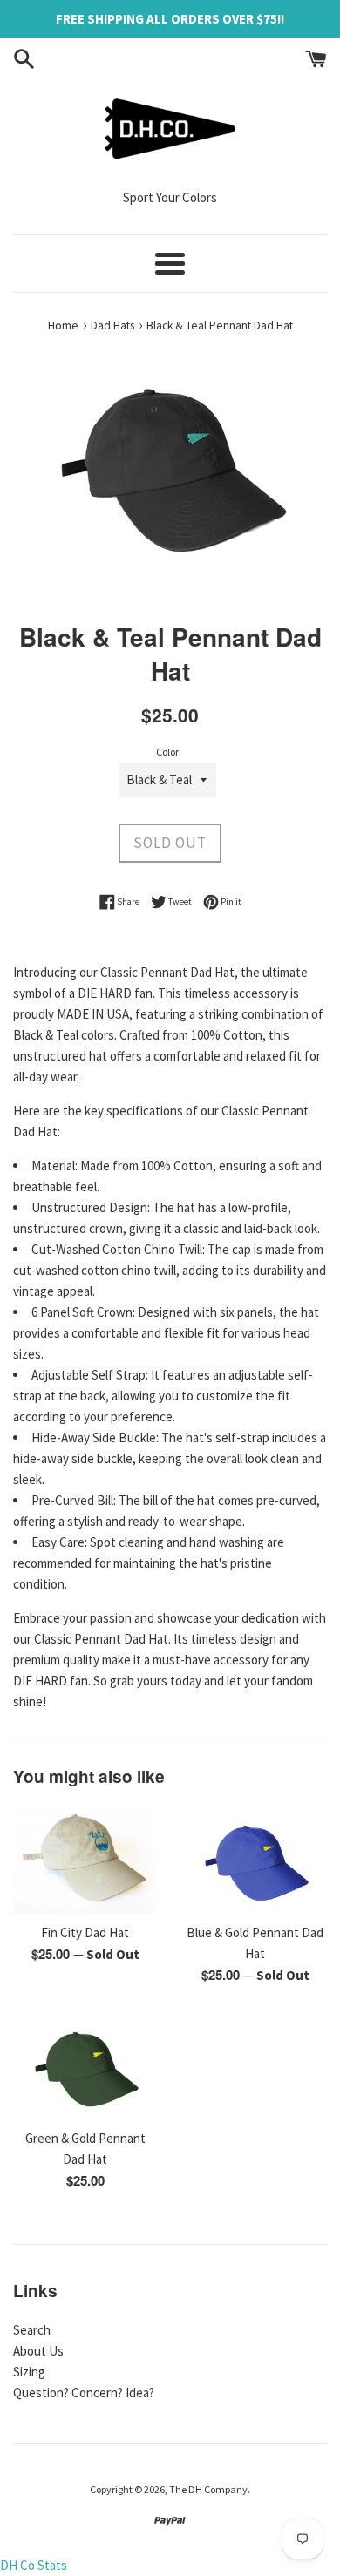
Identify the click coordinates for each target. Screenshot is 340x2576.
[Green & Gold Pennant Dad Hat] (85, 2066)
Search (32, 2330)
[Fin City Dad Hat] (85, 1860)
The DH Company (208, 2489)
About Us (38, 2351)
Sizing (29, 2372)
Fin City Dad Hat (85, 1932)
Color (167, 752)
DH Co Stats (34, 2565)
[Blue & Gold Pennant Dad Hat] (255, 1860)
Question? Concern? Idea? (84, 2393)
